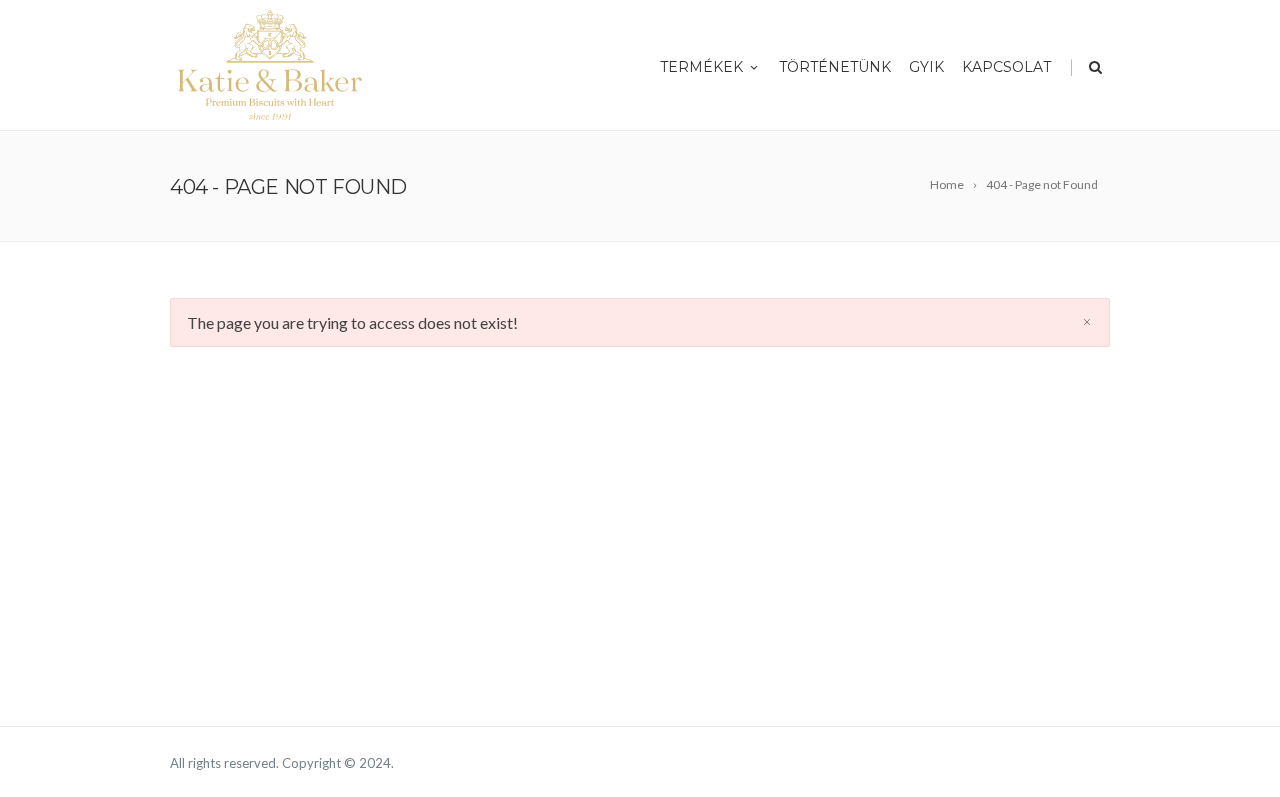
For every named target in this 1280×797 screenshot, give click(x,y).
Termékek (701, 67)
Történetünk (835, 67)
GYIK (926, 67)
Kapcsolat (1006, 67)
